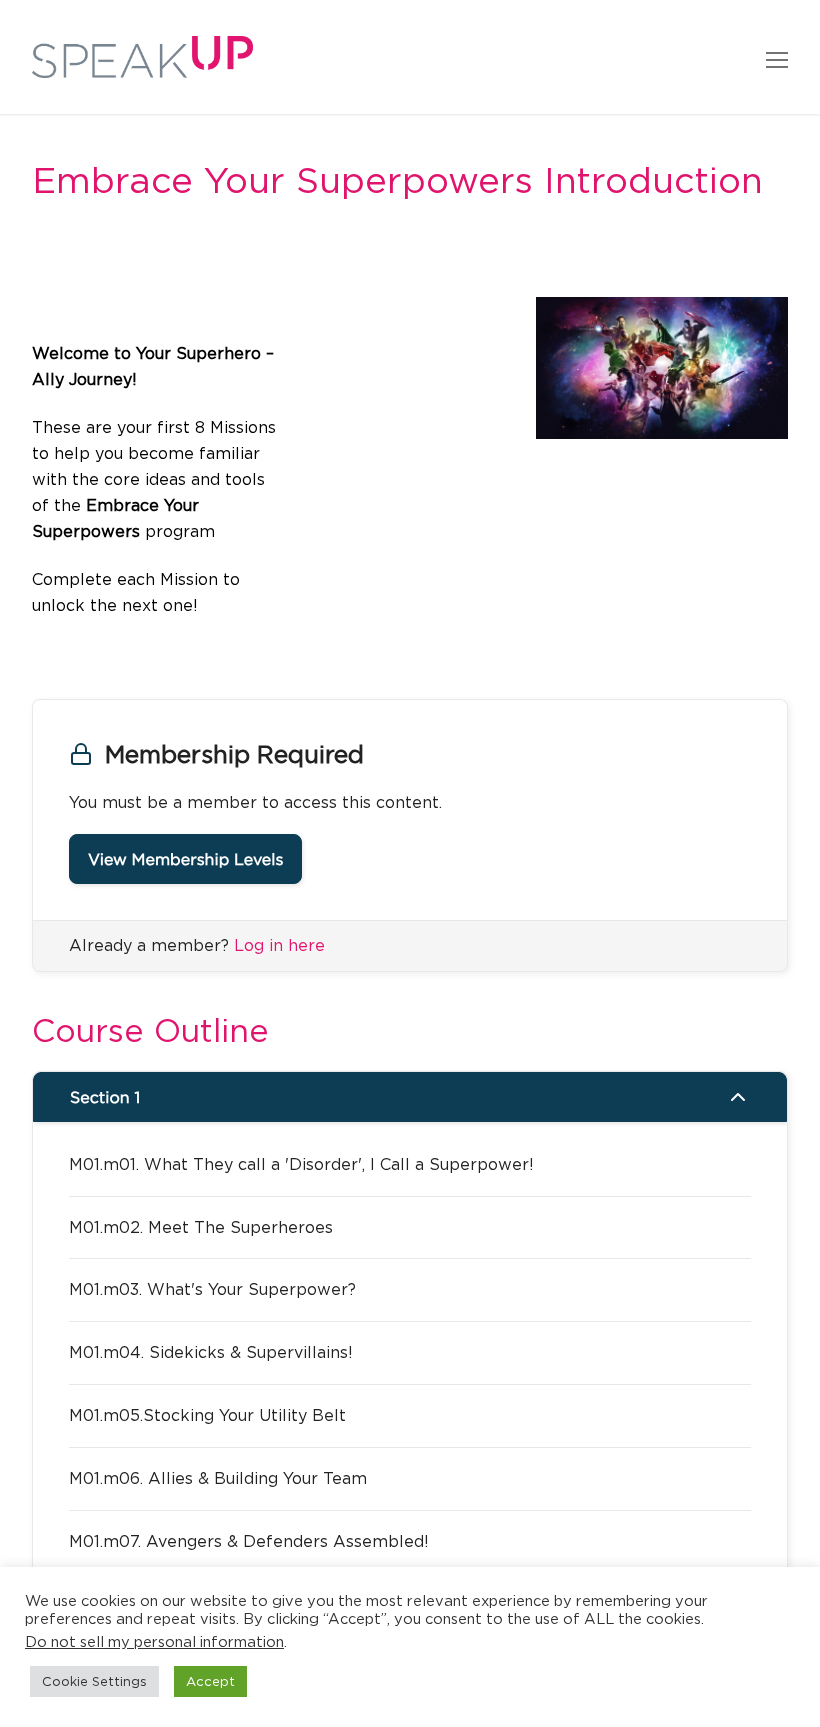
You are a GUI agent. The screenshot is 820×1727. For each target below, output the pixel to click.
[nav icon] (777, 57)
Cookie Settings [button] (94, 1681)
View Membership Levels (185, 859)
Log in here (279, 945)
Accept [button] (210, 1681)
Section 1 (105, 1097)
